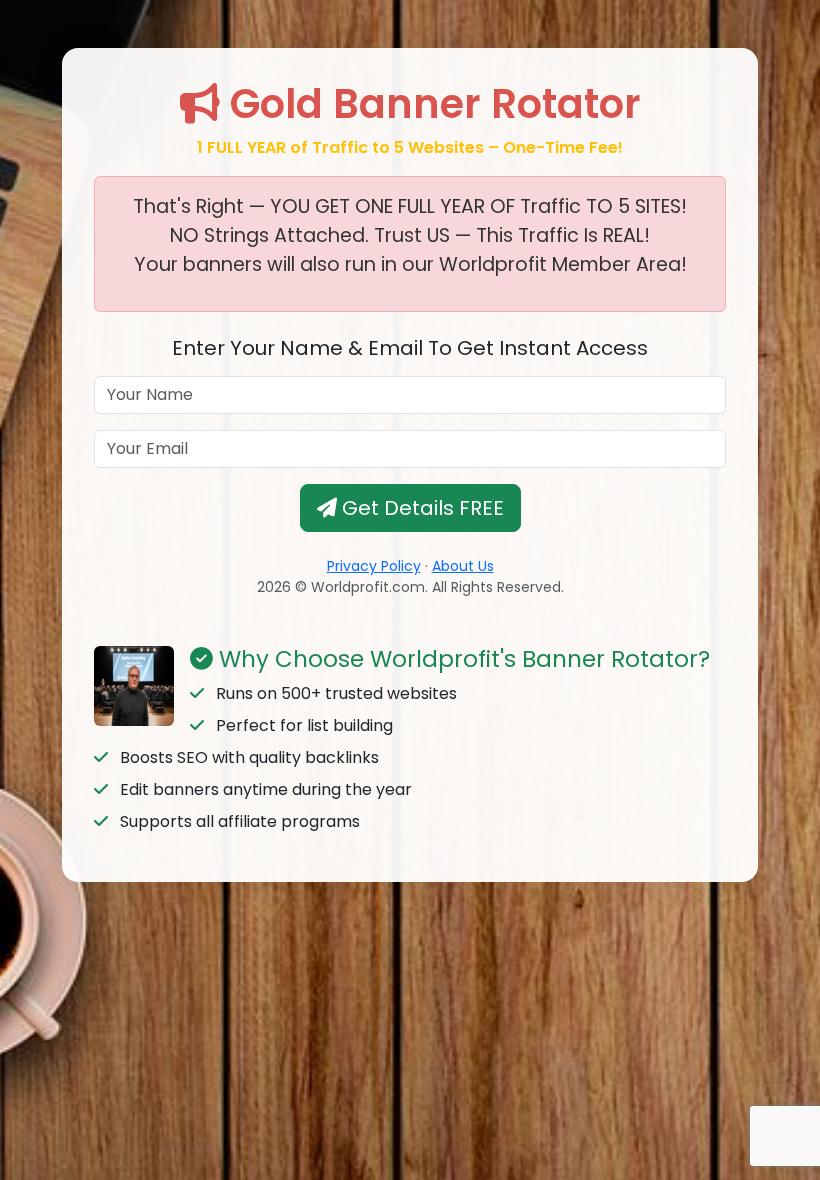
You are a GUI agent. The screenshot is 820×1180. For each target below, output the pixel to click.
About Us (463, 566)
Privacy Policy (374, 566)
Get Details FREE (420, 508)
